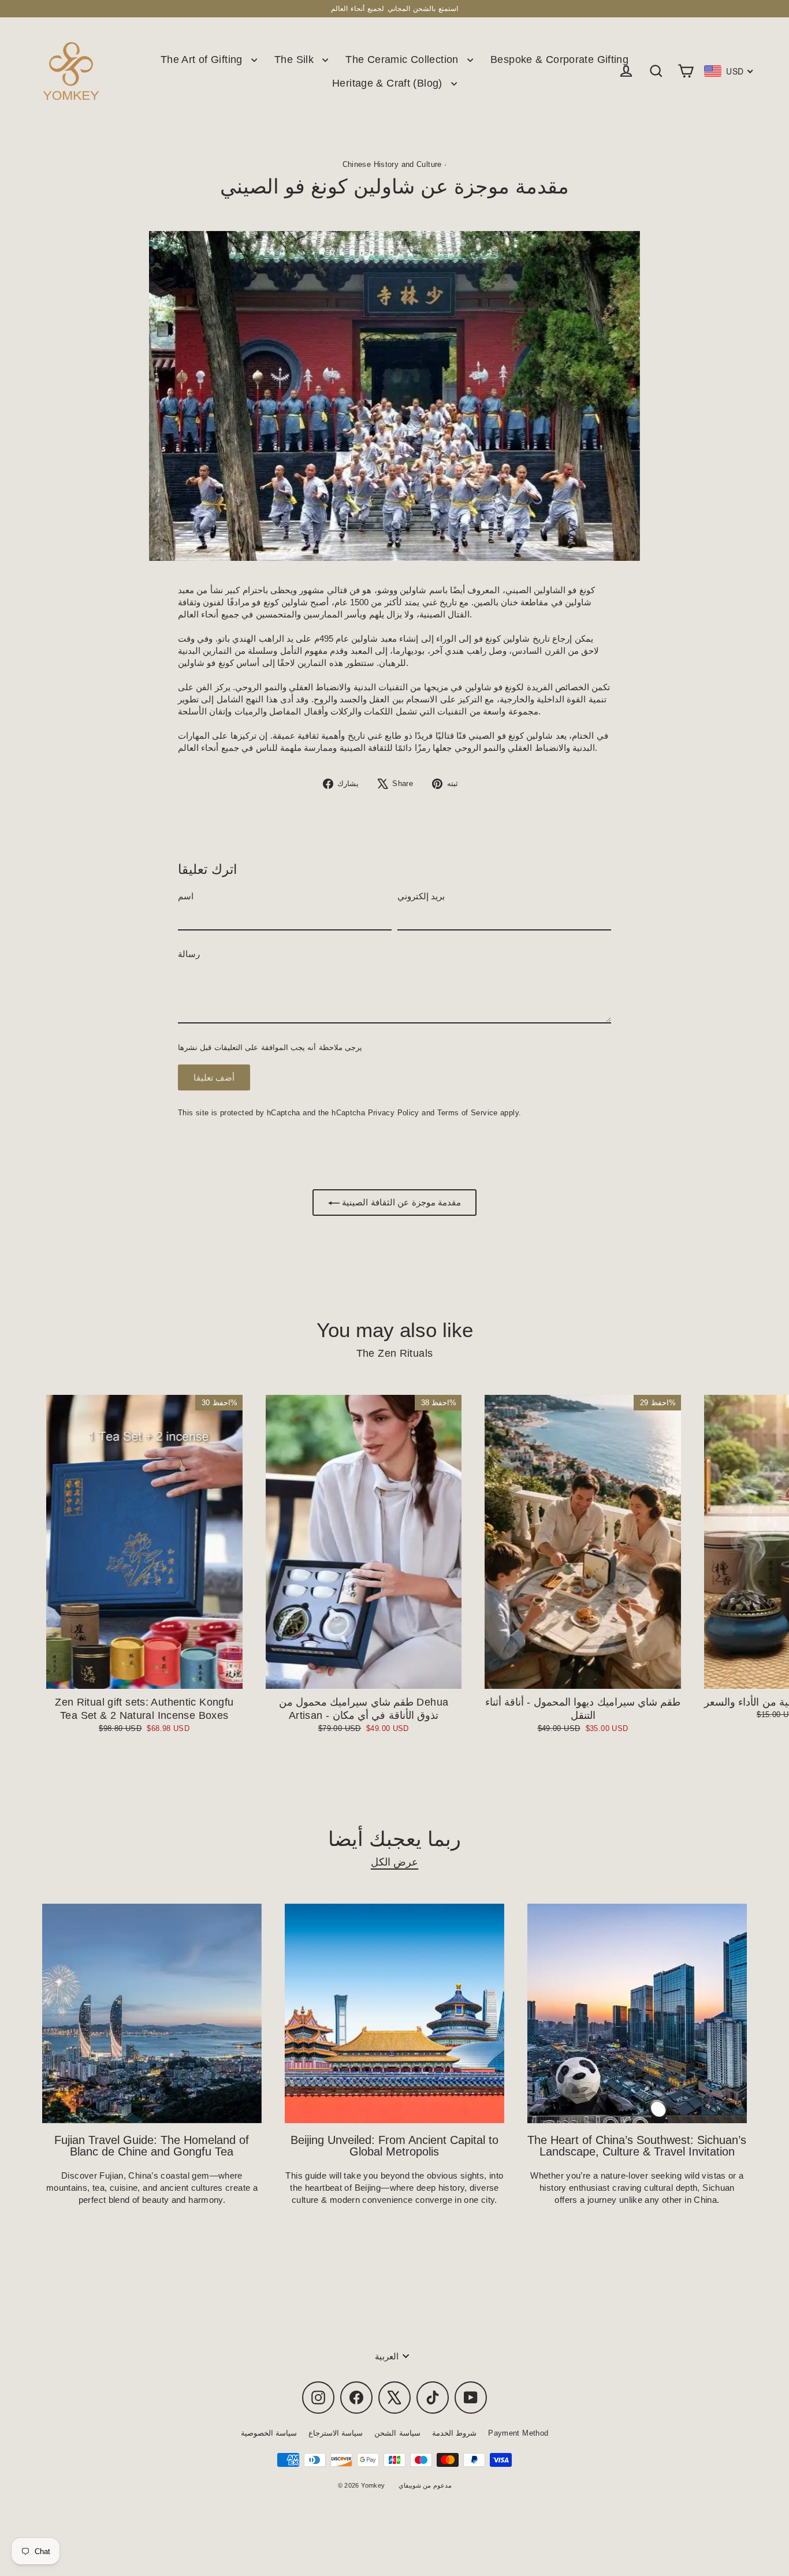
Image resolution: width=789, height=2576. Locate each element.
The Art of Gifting (203, 59)
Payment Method (518, 2433)
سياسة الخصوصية (269, 2433)
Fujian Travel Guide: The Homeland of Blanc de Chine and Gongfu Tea (152, 2146)
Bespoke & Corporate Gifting (559, 59)
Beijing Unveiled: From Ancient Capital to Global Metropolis (394, 2146)
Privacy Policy (394, 1113)
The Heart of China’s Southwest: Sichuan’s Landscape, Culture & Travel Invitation (637, 2146)
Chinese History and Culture (392, 164)
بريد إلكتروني (421, 896)
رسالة (189, 954)
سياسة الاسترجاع (336, 2433)
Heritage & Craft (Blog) (389, 83)
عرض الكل (394, 1862)
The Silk (295, 59)
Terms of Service (468, 1113)
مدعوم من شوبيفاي (425, 2485)
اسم (186, 896)
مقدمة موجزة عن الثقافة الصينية (400, 1202)
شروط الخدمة (454, 2433)
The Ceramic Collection (403, 59)
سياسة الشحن (397, 2433)
